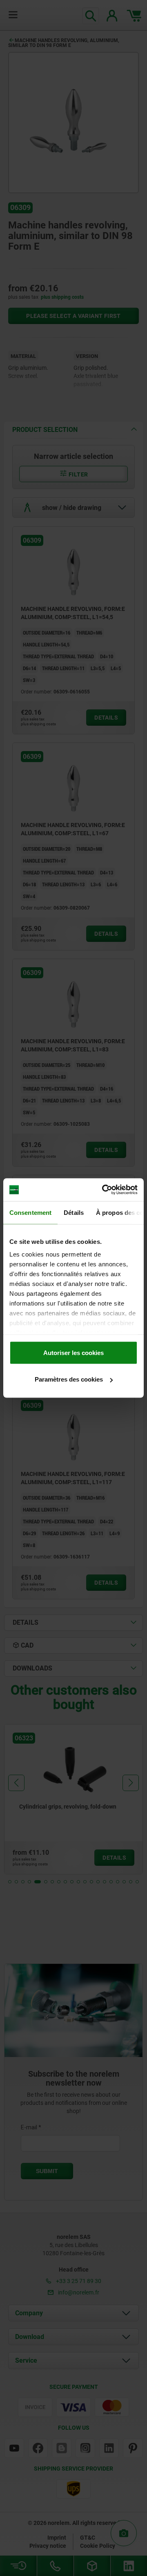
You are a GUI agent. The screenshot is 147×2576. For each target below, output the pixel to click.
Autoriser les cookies (73, 1352)
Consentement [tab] (30, 1212)
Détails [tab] (74, 1212)
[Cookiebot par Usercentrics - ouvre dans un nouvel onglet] (104, 1190)
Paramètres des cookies (69, 1379)
